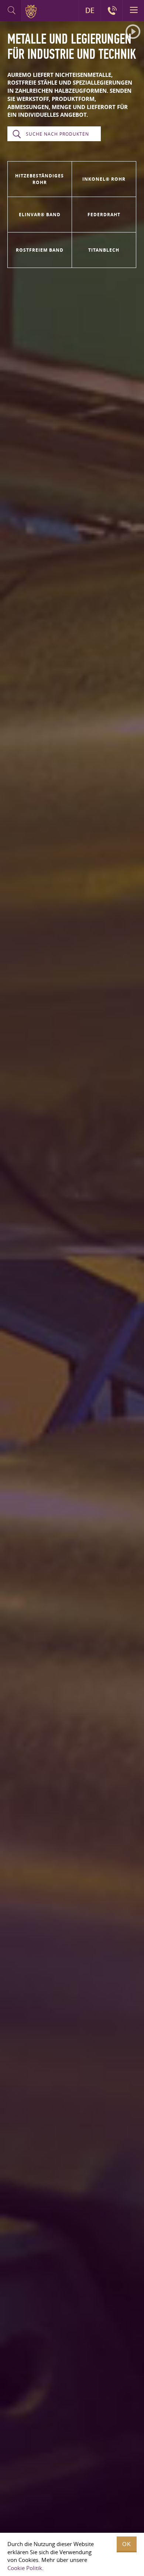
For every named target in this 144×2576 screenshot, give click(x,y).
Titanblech (104, 250)
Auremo (32, 11)
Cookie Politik (25, 2568)
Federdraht (104, 215)
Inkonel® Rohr (104, 179)
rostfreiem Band (40, 250)
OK (127, 2544)
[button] (133, 32)
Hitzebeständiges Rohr (40, 179)
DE (90, 10)
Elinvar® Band (40, 215)
